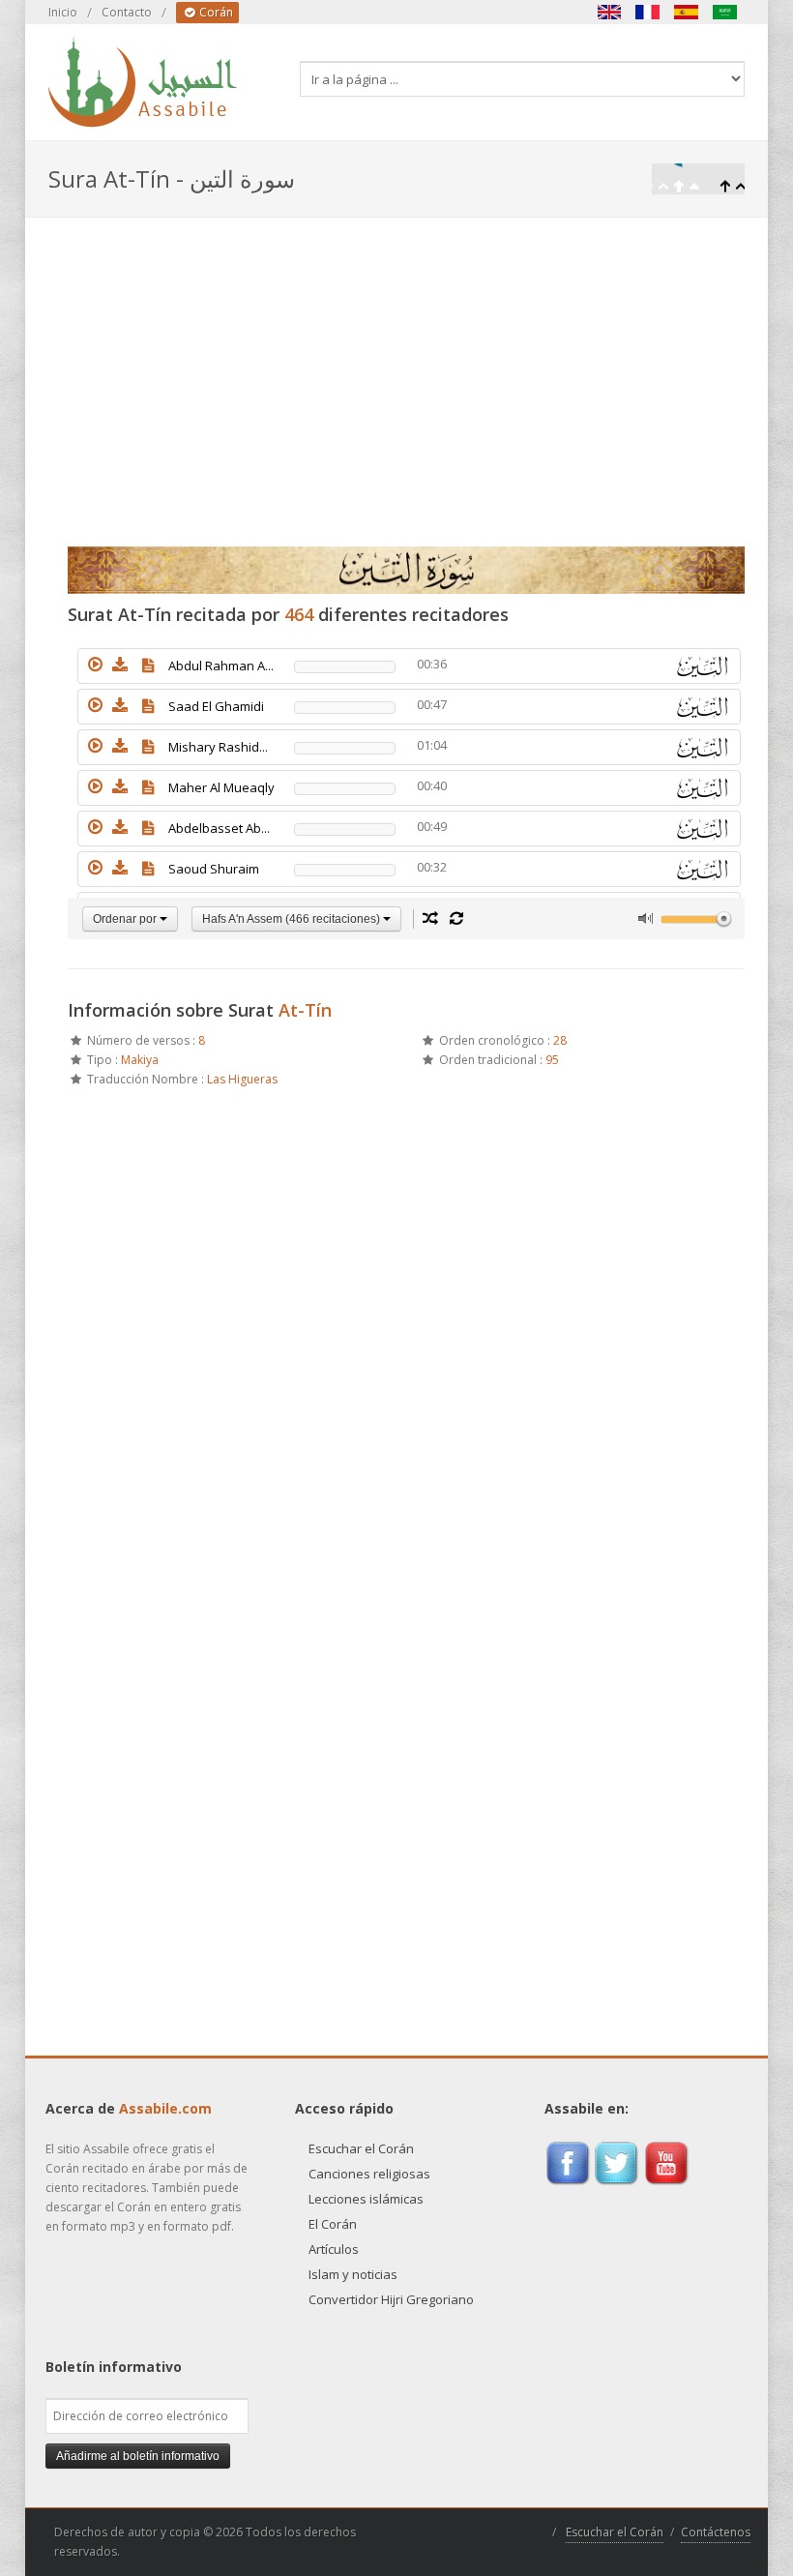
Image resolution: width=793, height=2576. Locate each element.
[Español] (687, 12)
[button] (95, 665)
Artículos (334, 2249)
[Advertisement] (396, 363)
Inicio (63, 12)
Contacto (127, 12)
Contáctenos (716, 2532)
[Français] (648, 12)
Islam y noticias (353, 2274)
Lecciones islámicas (366, 2199)
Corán (215, 12)
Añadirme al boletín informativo (138, 2456)
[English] (609, 12)
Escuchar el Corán (361, 2148)
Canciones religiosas (369, 2174)
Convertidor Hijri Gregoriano (391, 2299)
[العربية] (725, 12)
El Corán (333, 2224)
